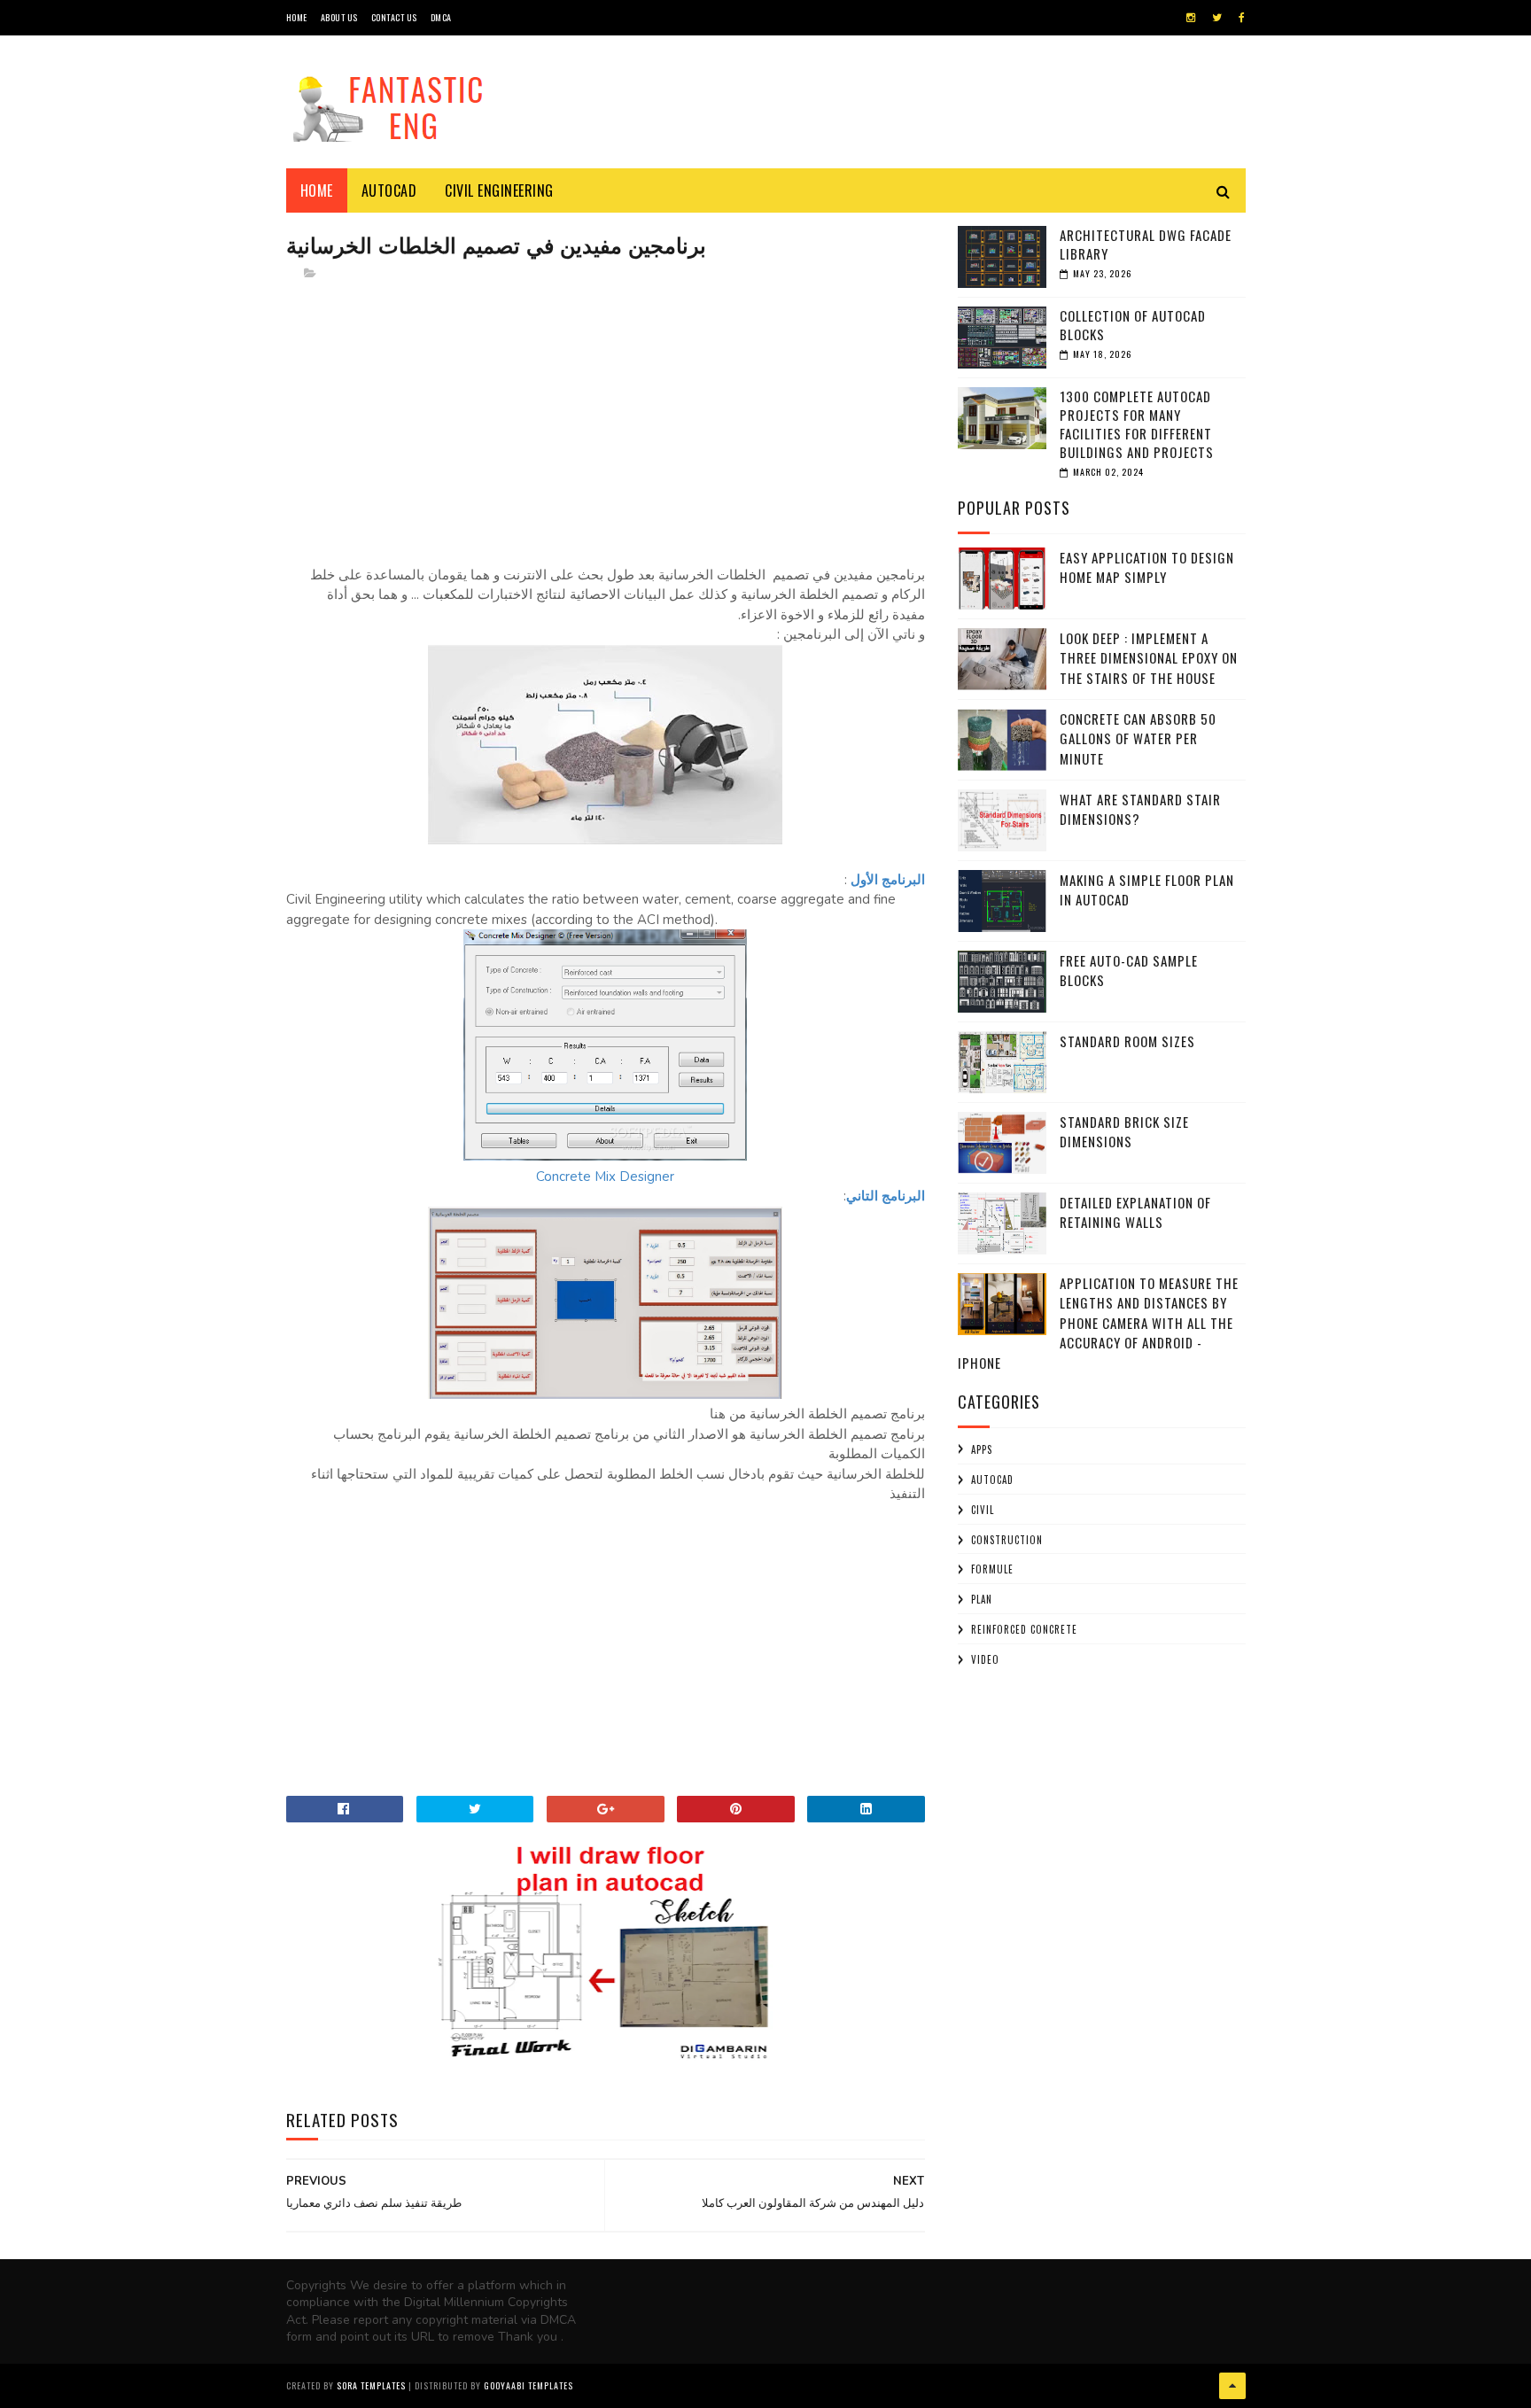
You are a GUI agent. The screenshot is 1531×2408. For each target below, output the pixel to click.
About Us (339, 17)
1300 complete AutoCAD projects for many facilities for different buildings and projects (1137, 424)
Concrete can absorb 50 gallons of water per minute (1138, 738)
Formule (992, 1569)
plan (982, 1599)
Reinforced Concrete (1024, 1629)
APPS (982, 1449)
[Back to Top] (1232, 2386)
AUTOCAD (992, 1480)
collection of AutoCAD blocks (1133, 325)
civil (983, 1510)
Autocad (389, 190)
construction (1007, 1540)
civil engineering (499, 190)
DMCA (441, 17)
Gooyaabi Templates (528, 2385)
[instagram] (1191, 18)
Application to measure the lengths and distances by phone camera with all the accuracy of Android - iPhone (1098, 1323)
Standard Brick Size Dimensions (1124, 1132)
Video (985, 1659)
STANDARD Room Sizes (1127, 1041)
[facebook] (1242, 18)
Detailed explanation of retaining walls (1135, 1212)
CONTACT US (394, 17)
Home (317, 190)
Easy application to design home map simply (1147, 567)
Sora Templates (371, 2385)
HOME (297, 17)
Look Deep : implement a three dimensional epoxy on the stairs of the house (1149, 658)
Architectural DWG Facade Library (1146, 244)
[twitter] (1217, 18)
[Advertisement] (606, 421)
